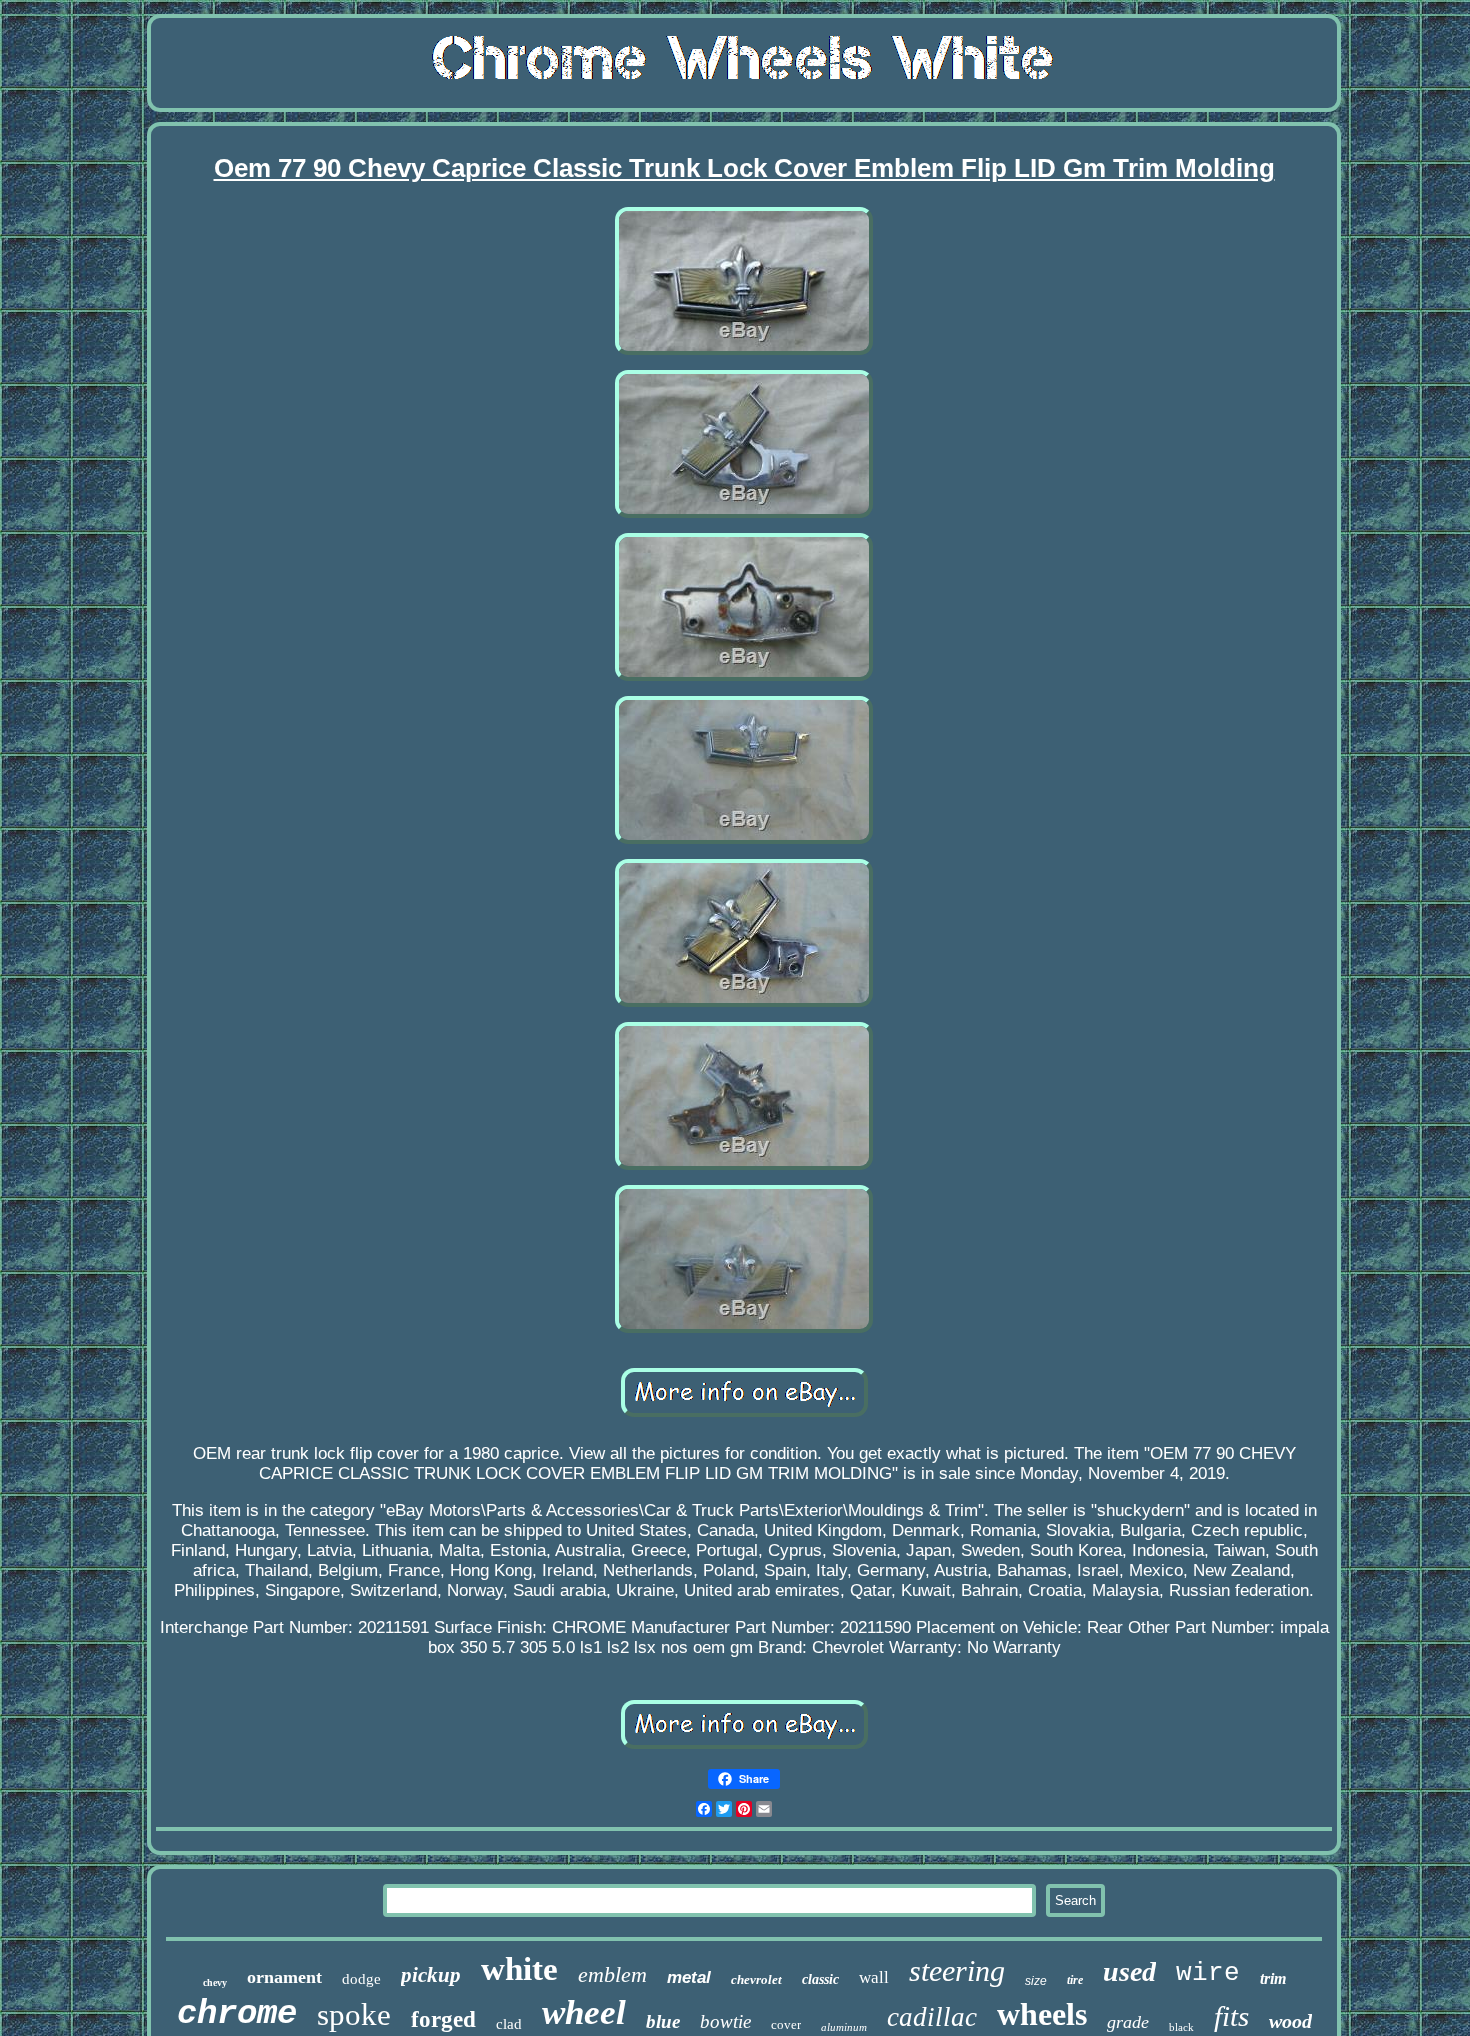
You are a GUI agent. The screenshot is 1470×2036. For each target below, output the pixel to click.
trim (1273, 1978)
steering (957, 1970)
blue (663, 2021)
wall (874, 1977)
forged (443, 2019)
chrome (237, 2014)
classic (820, 1979)
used (1129, 1971)
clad (509, 2024)
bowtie (725, 2021)
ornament (284, 1977)
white (519, 1969)
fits (1231, 2016)
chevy (215, 1982)
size (1036, 1981)
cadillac (932, 2017)
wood (1290, 2021)
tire (1075, 1980)
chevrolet (756, 1979)
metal (689, 1977)
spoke (354, 2014)
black (1181, 2027)
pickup (431, 1975)
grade (1128, 2022)
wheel (584, 2012)
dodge (361, 1979)
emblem (612, 1974)
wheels (1042, 2014)
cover (786, 2024)
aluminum (844, 2027)
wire (1208, 1973)
